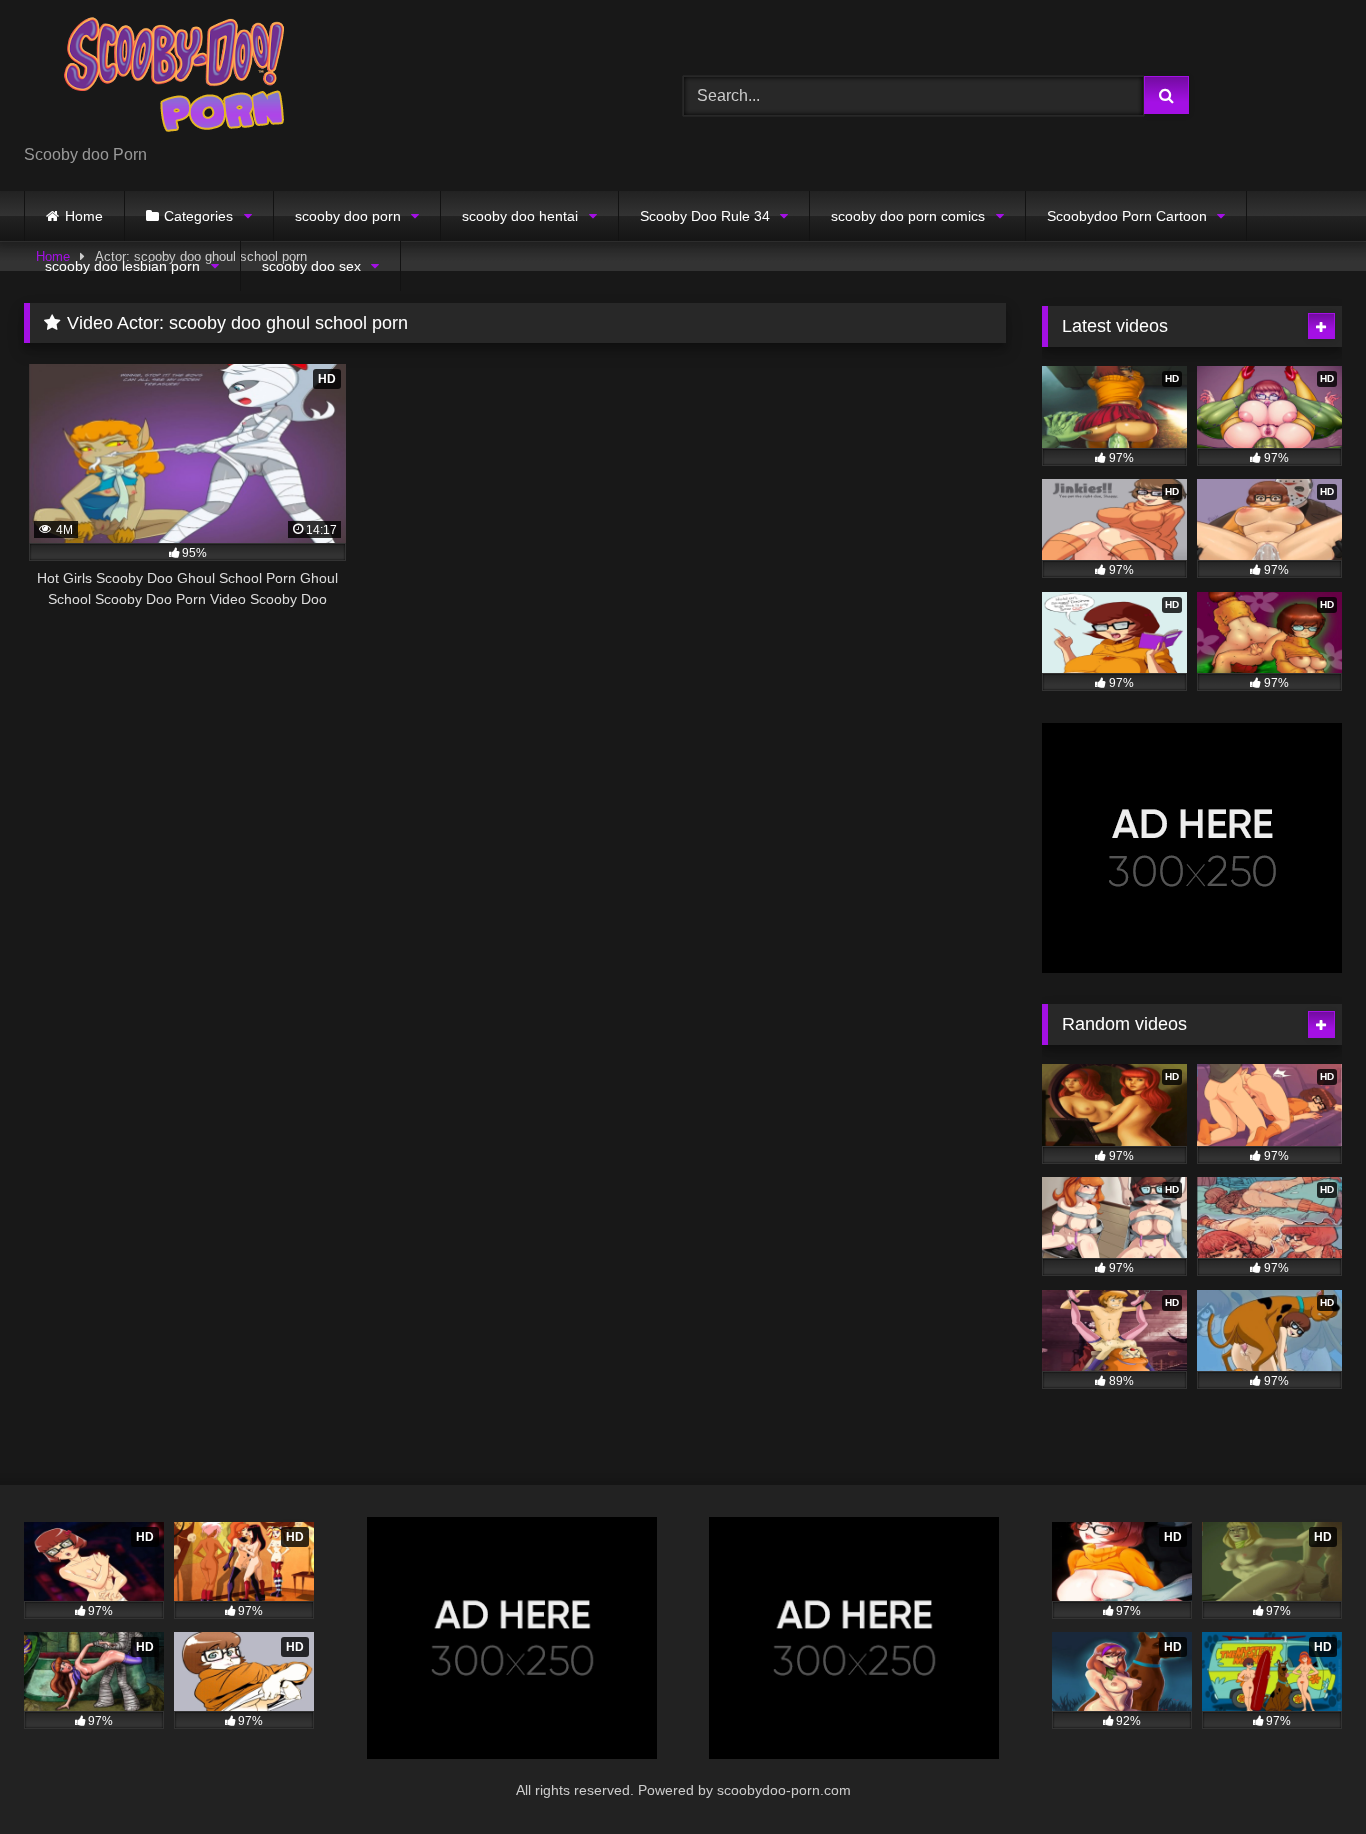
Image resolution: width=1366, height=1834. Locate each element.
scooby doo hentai (520, 216)
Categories (198, 216)
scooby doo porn (348, 216)
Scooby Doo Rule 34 (705, 216)
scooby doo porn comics (908, 216)
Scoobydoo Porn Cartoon (1127, 216)
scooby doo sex (311, 266)
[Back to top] (1304, 1774)
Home (84, 216)
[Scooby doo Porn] (174, 79)
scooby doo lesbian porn (122, 266)
